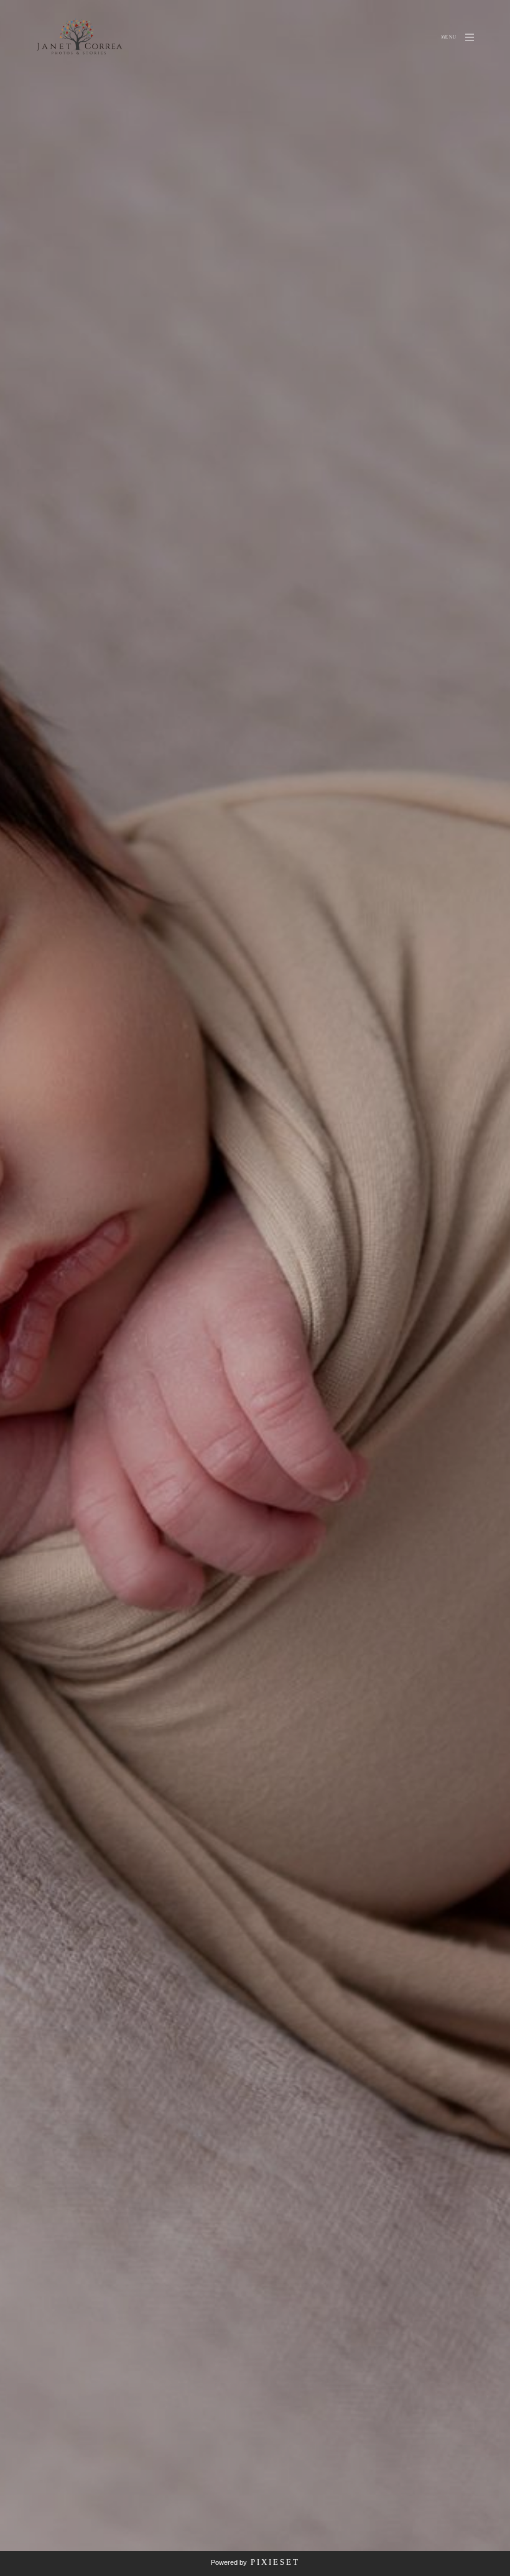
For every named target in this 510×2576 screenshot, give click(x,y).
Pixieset (275, 2562)
